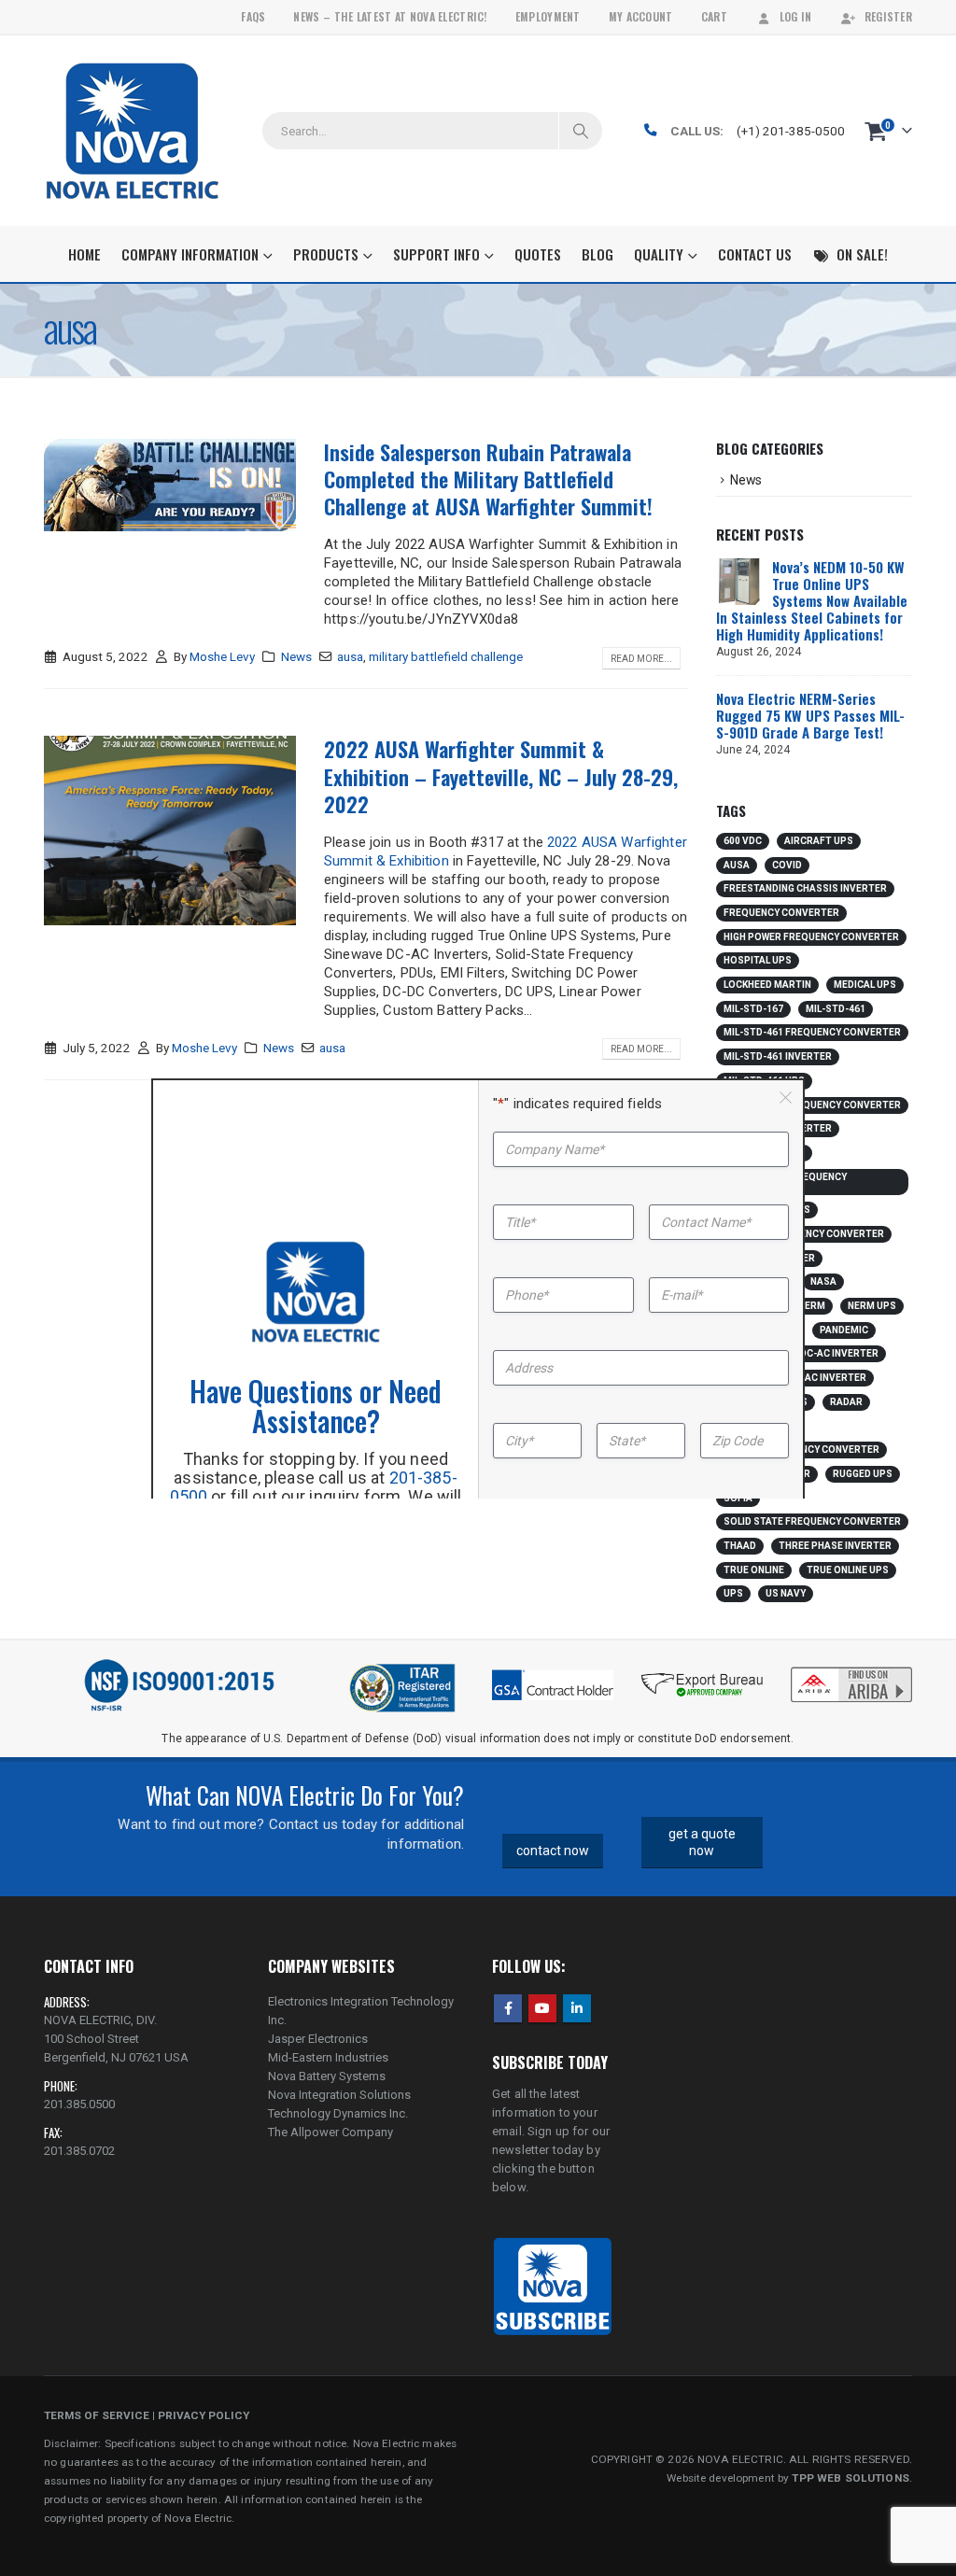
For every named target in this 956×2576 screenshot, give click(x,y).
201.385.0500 (79, 2104)
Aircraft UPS (819, 841)
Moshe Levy (222, 656)
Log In (796, 16)
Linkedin (577, 2008)
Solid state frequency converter (812, 1521)
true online (754, 1570)
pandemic (844, 1330)
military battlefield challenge (446, 656)
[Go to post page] (739, 581)
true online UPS (848, 1570)
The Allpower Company (330, 2132)
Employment (548, 16)
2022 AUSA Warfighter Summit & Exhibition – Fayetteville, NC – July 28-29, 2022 (501, 776)
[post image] (170, 486)
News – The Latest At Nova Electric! (390, 16)
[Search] (581, 131)
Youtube (542, 2008)
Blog (597, 254)
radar (846, 1402)
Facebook (508, 2008)
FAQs (253, 16)
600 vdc (743, 841)
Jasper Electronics (318, 2039)
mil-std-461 (836, 1009)
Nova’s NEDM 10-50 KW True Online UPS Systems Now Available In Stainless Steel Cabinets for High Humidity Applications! (812, 600)
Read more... (641, 659)
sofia (738, 1498)
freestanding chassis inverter (805, 888)
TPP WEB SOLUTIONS (850, 2478)
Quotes (538, 254)
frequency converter (781, 913)
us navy (786, 1593)
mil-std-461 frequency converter (812, 1032)
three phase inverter (835, 1546)
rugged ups (863, 1474)
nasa (823, 1281)
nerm (812, 1306)
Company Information (190, 254)
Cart (714, 16)
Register (888, 16)
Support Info (436, 254)
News (296, 656)
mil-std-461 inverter (778, 1056)
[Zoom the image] (851, 1670)
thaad (740, 1546)
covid (787, 865)
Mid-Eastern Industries (328, 2057)
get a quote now (702, 1843)
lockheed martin (767, 985)
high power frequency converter (811, 937)
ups (733, 1593)
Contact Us (755, 254)
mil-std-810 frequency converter (812, 1105)
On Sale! (862, 254)
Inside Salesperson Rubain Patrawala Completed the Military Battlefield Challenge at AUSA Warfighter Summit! (488, 479)
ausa (350, 656)
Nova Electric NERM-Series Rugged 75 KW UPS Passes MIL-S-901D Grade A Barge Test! (810, 715)
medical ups (865, 985)
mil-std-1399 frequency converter (785, 1182)
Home (84, 254)
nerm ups (872, 1306)
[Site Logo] (132, 131)
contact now (553, 1851)
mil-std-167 (753, 1009)
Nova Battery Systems (327, 2076)
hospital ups (758, 960)
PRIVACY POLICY (204, 2415)
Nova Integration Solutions (339, 2095)
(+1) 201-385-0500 (791, 131)
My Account (641, 16)
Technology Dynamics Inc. (338, 2113)
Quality (659, 254)
